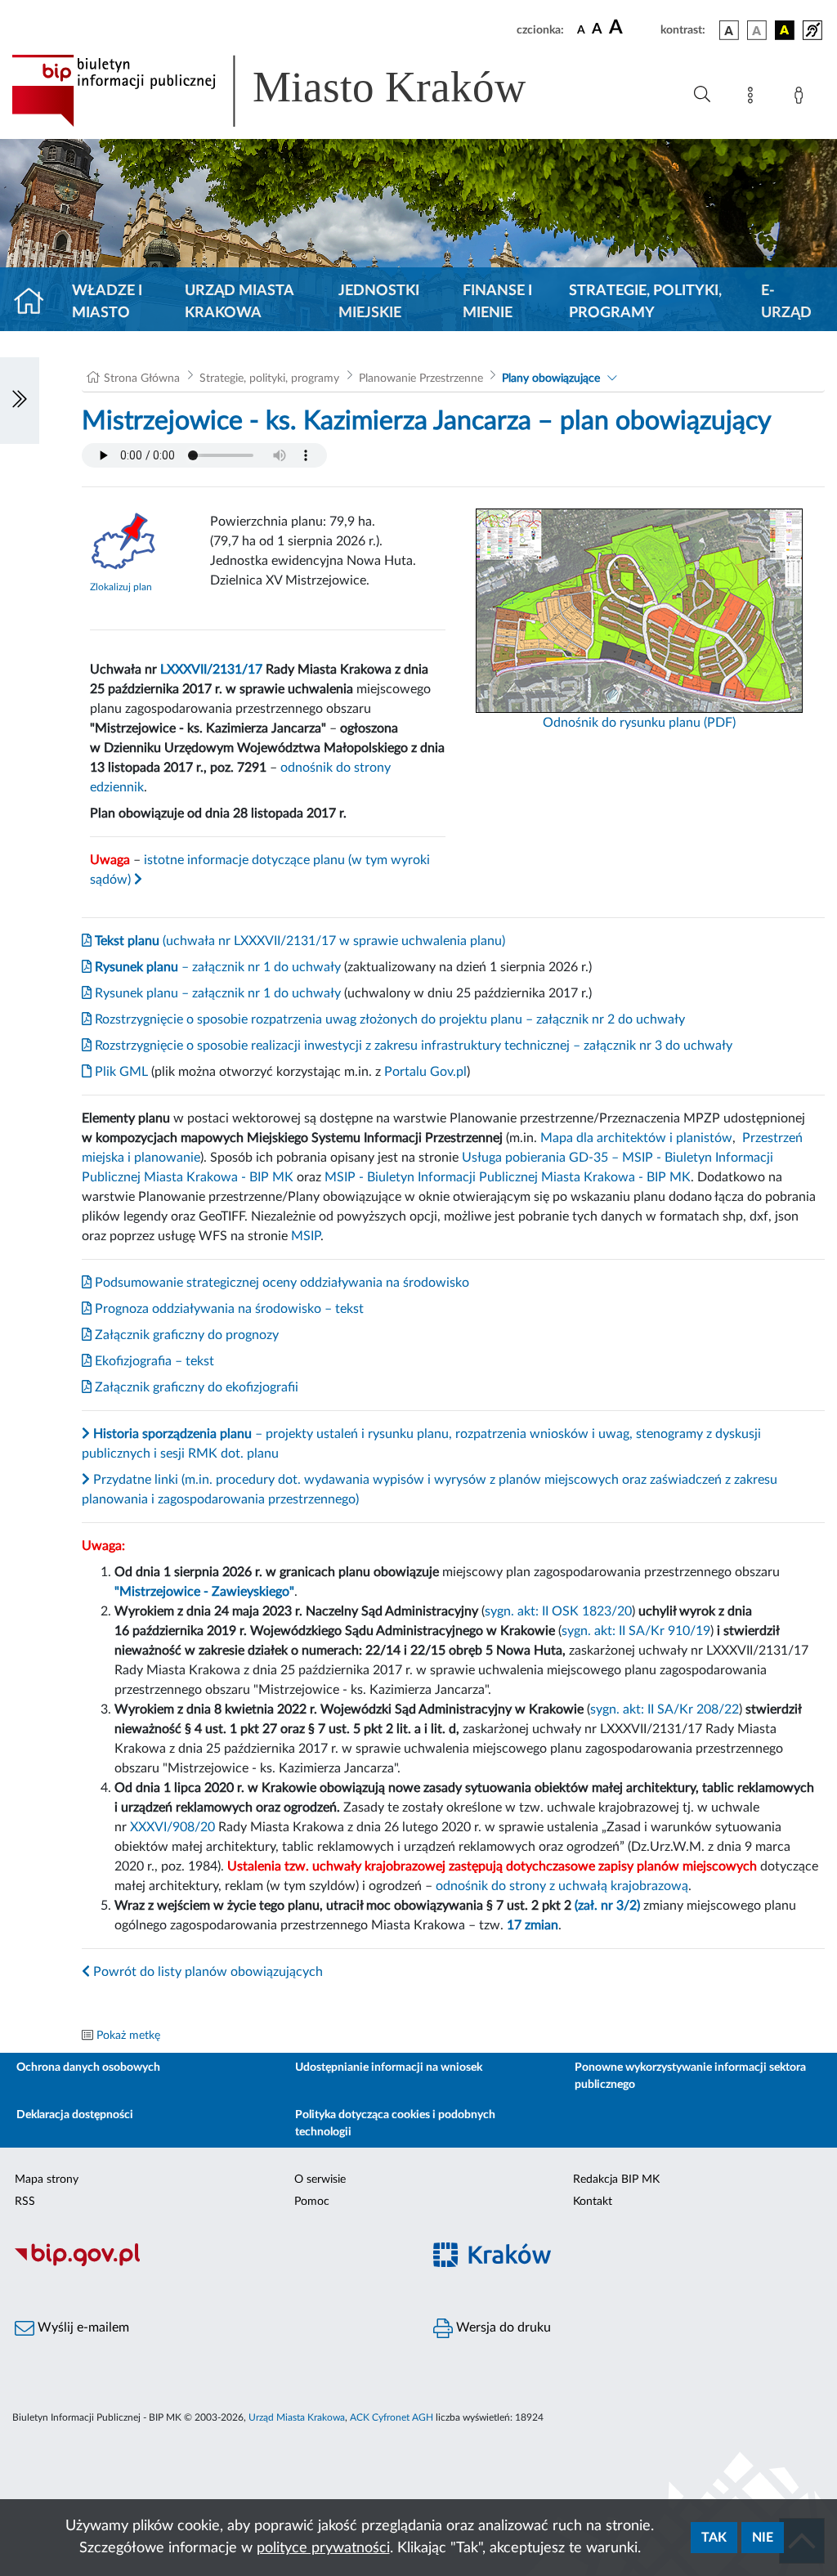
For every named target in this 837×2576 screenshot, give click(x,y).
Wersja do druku (502, 2327)
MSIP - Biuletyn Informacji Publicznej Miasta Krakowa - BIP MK (508, 1177)
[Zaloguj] (802, 98)
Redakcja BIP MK (616, 2180)
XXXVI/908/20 (172, 1827)
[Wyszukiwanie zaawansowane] (702, 95)
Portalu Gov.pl (425, 1072)
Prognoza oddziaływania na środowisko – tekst (228, 1309)
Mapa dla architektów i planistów (636, 1138)
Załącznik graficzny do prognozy (185, 1335)
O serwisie (320, 2180)
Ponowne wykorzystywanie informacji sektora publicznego (690, 2076)
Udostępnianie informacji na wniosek (389, 2068)
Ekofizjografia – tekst (153, 1361)
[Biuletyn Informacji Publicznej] (209, 2264)
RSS (25, 2202)
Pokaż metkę (128, 2036)
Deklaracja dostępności (75, 2115)
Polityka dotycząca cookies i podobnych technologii (395, 2124)
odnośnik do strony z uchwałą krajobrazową (562, 1886)
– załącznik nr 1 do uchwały (216, 967)
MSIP (306, 1236)
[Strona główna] (36, 302)
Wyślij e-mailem (82, 2327)
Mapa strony (47, 2180)
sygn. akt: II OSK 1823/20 (558, 1611)
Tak (714, 2538)
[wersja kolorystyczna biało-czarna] (757, 30)
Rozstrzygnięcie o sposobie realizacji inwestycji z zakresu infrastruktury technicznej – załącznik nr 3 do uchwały (412, 1046)
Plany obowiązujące (551, 379)
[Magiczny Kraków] (628, 2264)
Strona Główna (142, 379)
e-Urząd (786, 302)
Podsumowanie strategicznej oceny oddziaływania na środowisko (280, 1283)
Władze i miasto (107, 302)
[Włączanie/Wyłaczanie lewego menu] (20, 401)
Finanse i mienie (497, 302)
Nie (763, 2538)
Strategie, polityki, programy (645, 302)
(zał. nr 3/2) (607, 1906)
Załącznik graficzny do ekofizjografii (195, 1387)
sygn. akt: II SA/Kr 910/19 (636, 1631)
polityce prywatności (323, 2548)
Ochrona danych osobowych (88, 2068)
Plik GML (120, 1072)
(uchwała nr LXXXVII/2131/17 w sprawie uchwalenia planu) (298, 941)
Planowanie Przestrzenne (421, 379)
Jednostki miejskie (379, 302)
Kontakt (593, 2202)
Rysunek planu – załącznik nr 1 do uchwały (216, 993)
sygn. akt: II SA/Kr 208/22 (665, 1709)
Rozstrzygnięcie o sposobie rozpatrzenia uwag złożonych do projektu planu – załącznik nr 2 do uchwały (388, 1019)
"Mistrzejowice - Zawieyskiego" (204, 1592)
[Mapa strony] (754, 98)
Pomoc (312, 2202)
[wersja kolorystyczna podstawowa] (729, 30)
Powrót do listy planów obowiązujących (206, 1972)
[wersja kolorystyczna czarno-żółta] (785, 30)
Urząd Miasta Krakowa (239, 302)
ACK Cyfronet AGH (392, 2417)
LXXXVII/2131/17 (211, 670)
